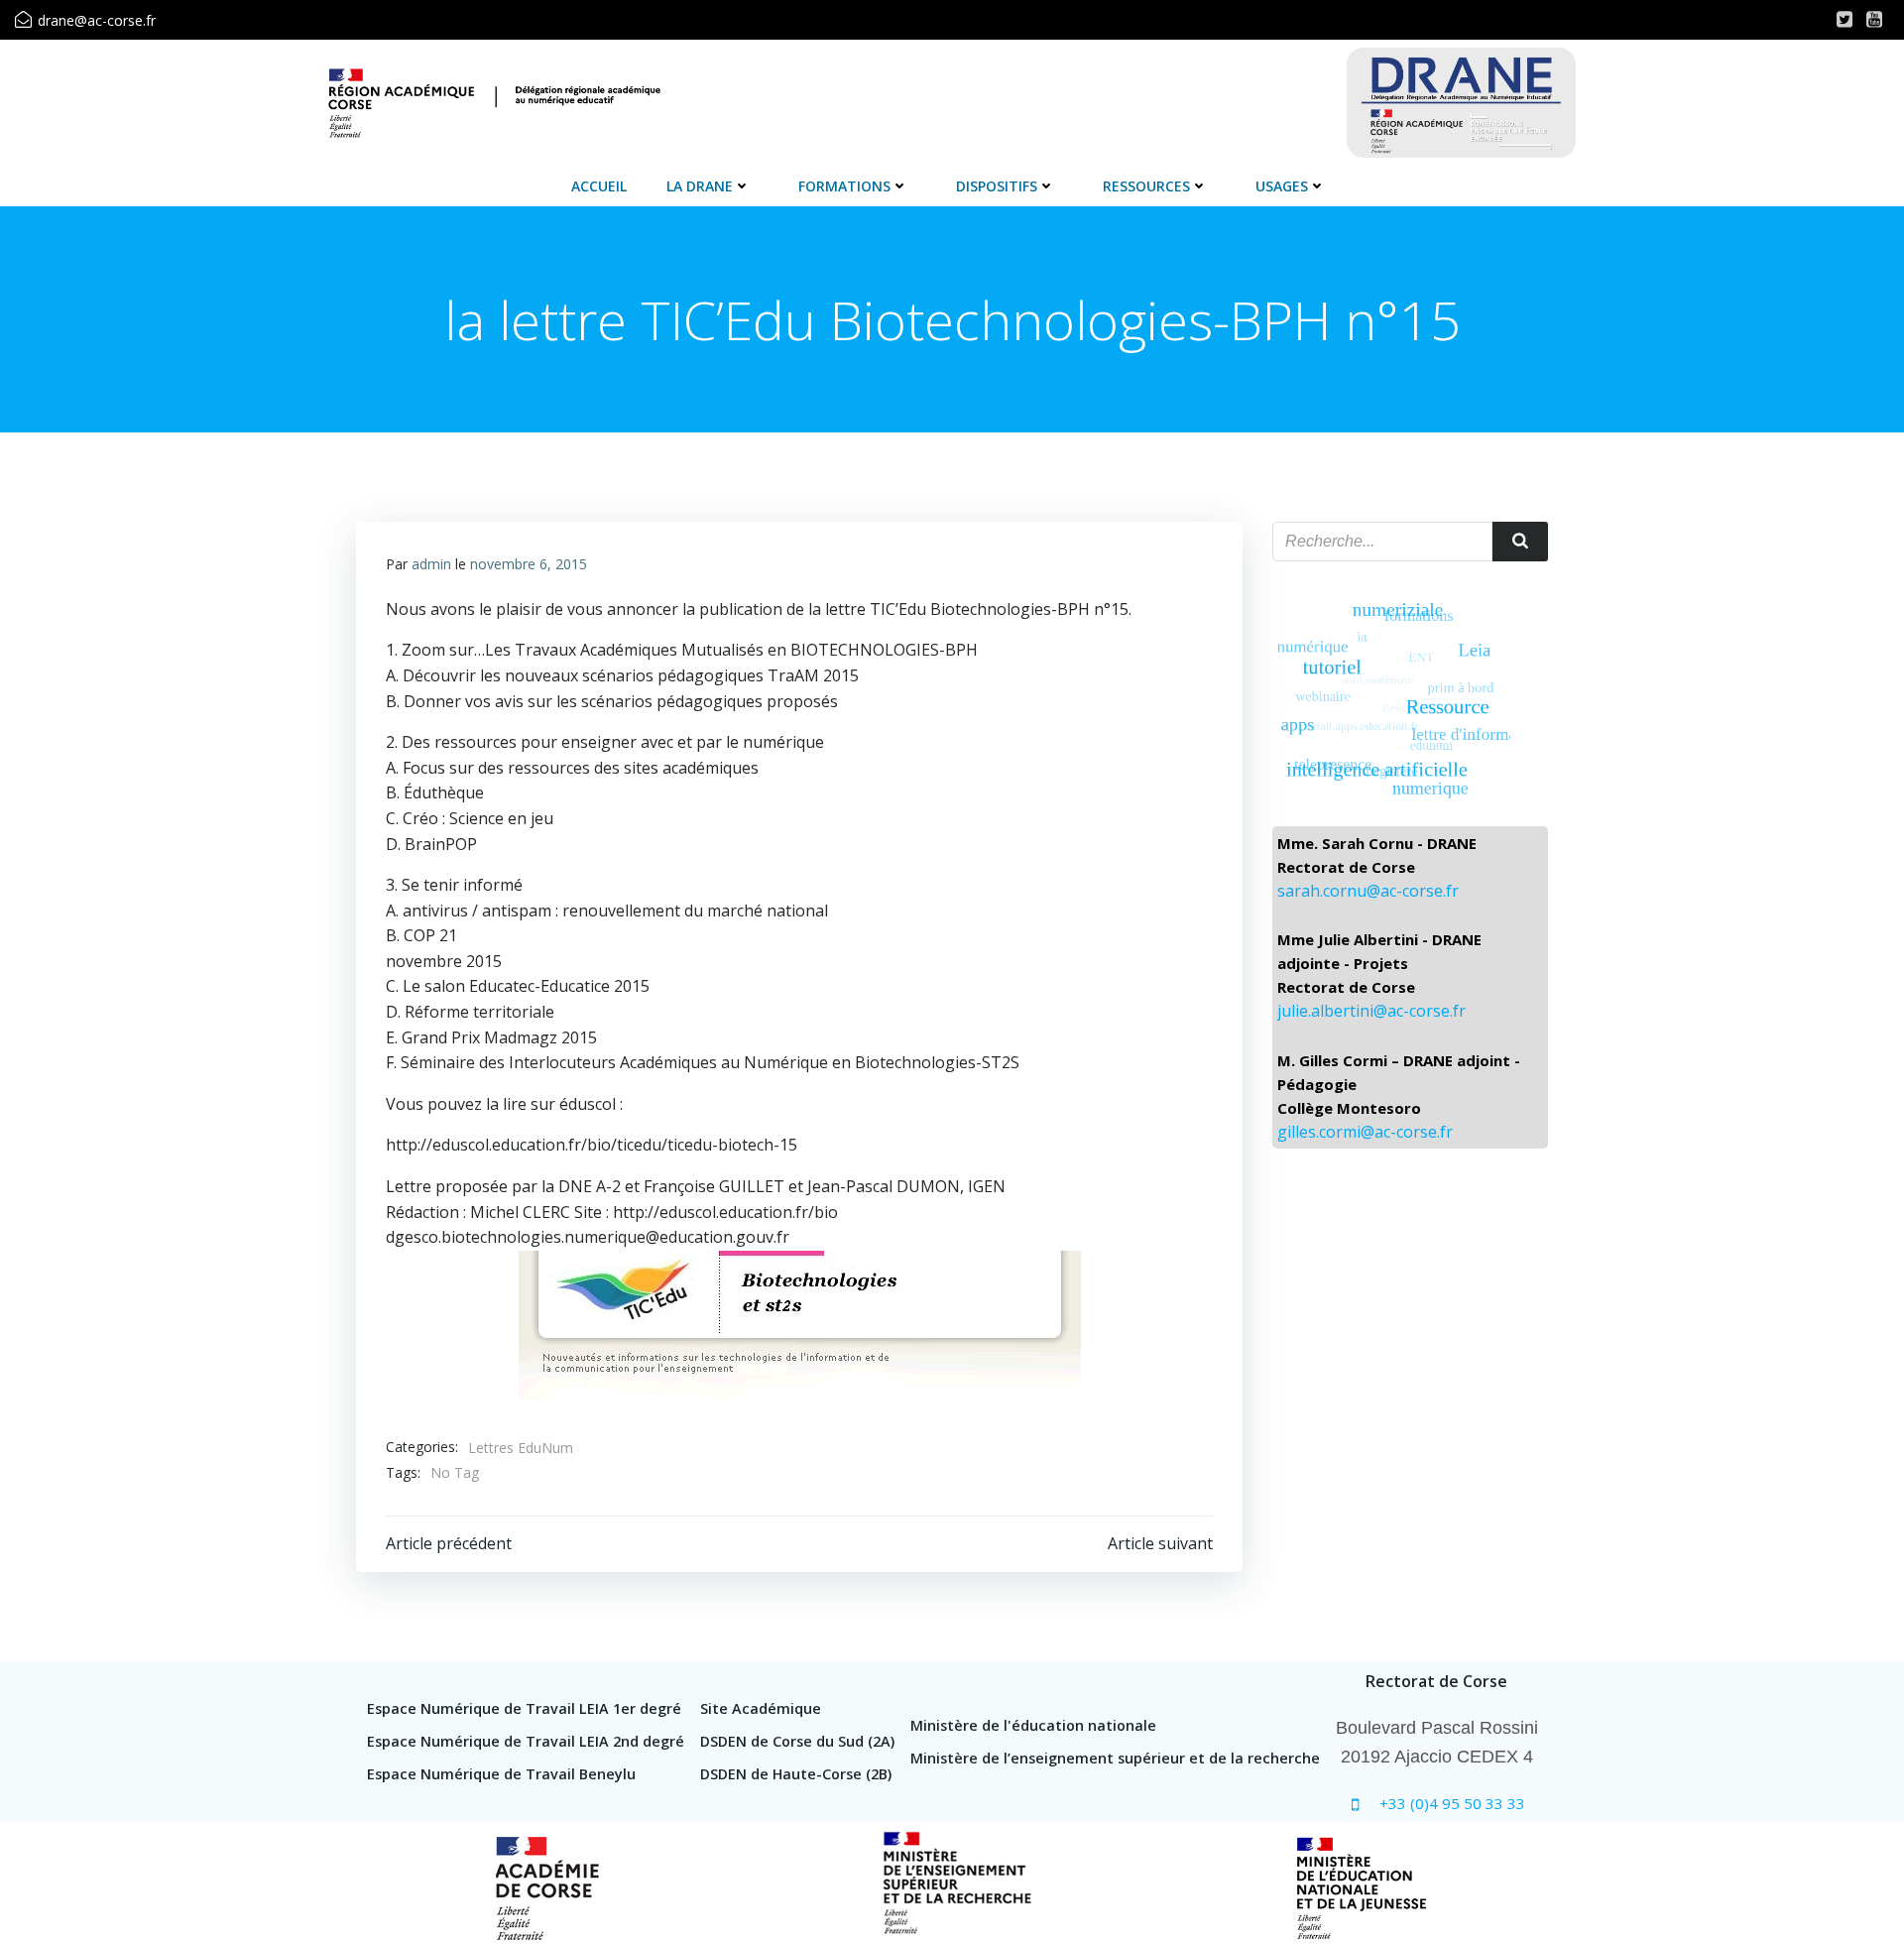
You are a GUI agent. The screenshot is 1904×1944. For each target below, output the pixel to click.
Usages (1282, 186)
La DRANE (700, 186)
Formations (844, 186)
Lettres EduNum (521, 1448)
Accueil (599, 186)
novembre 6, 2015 (529, 564)
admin (431, 564)
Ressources (1146, 186)
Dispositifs (997, 186)
